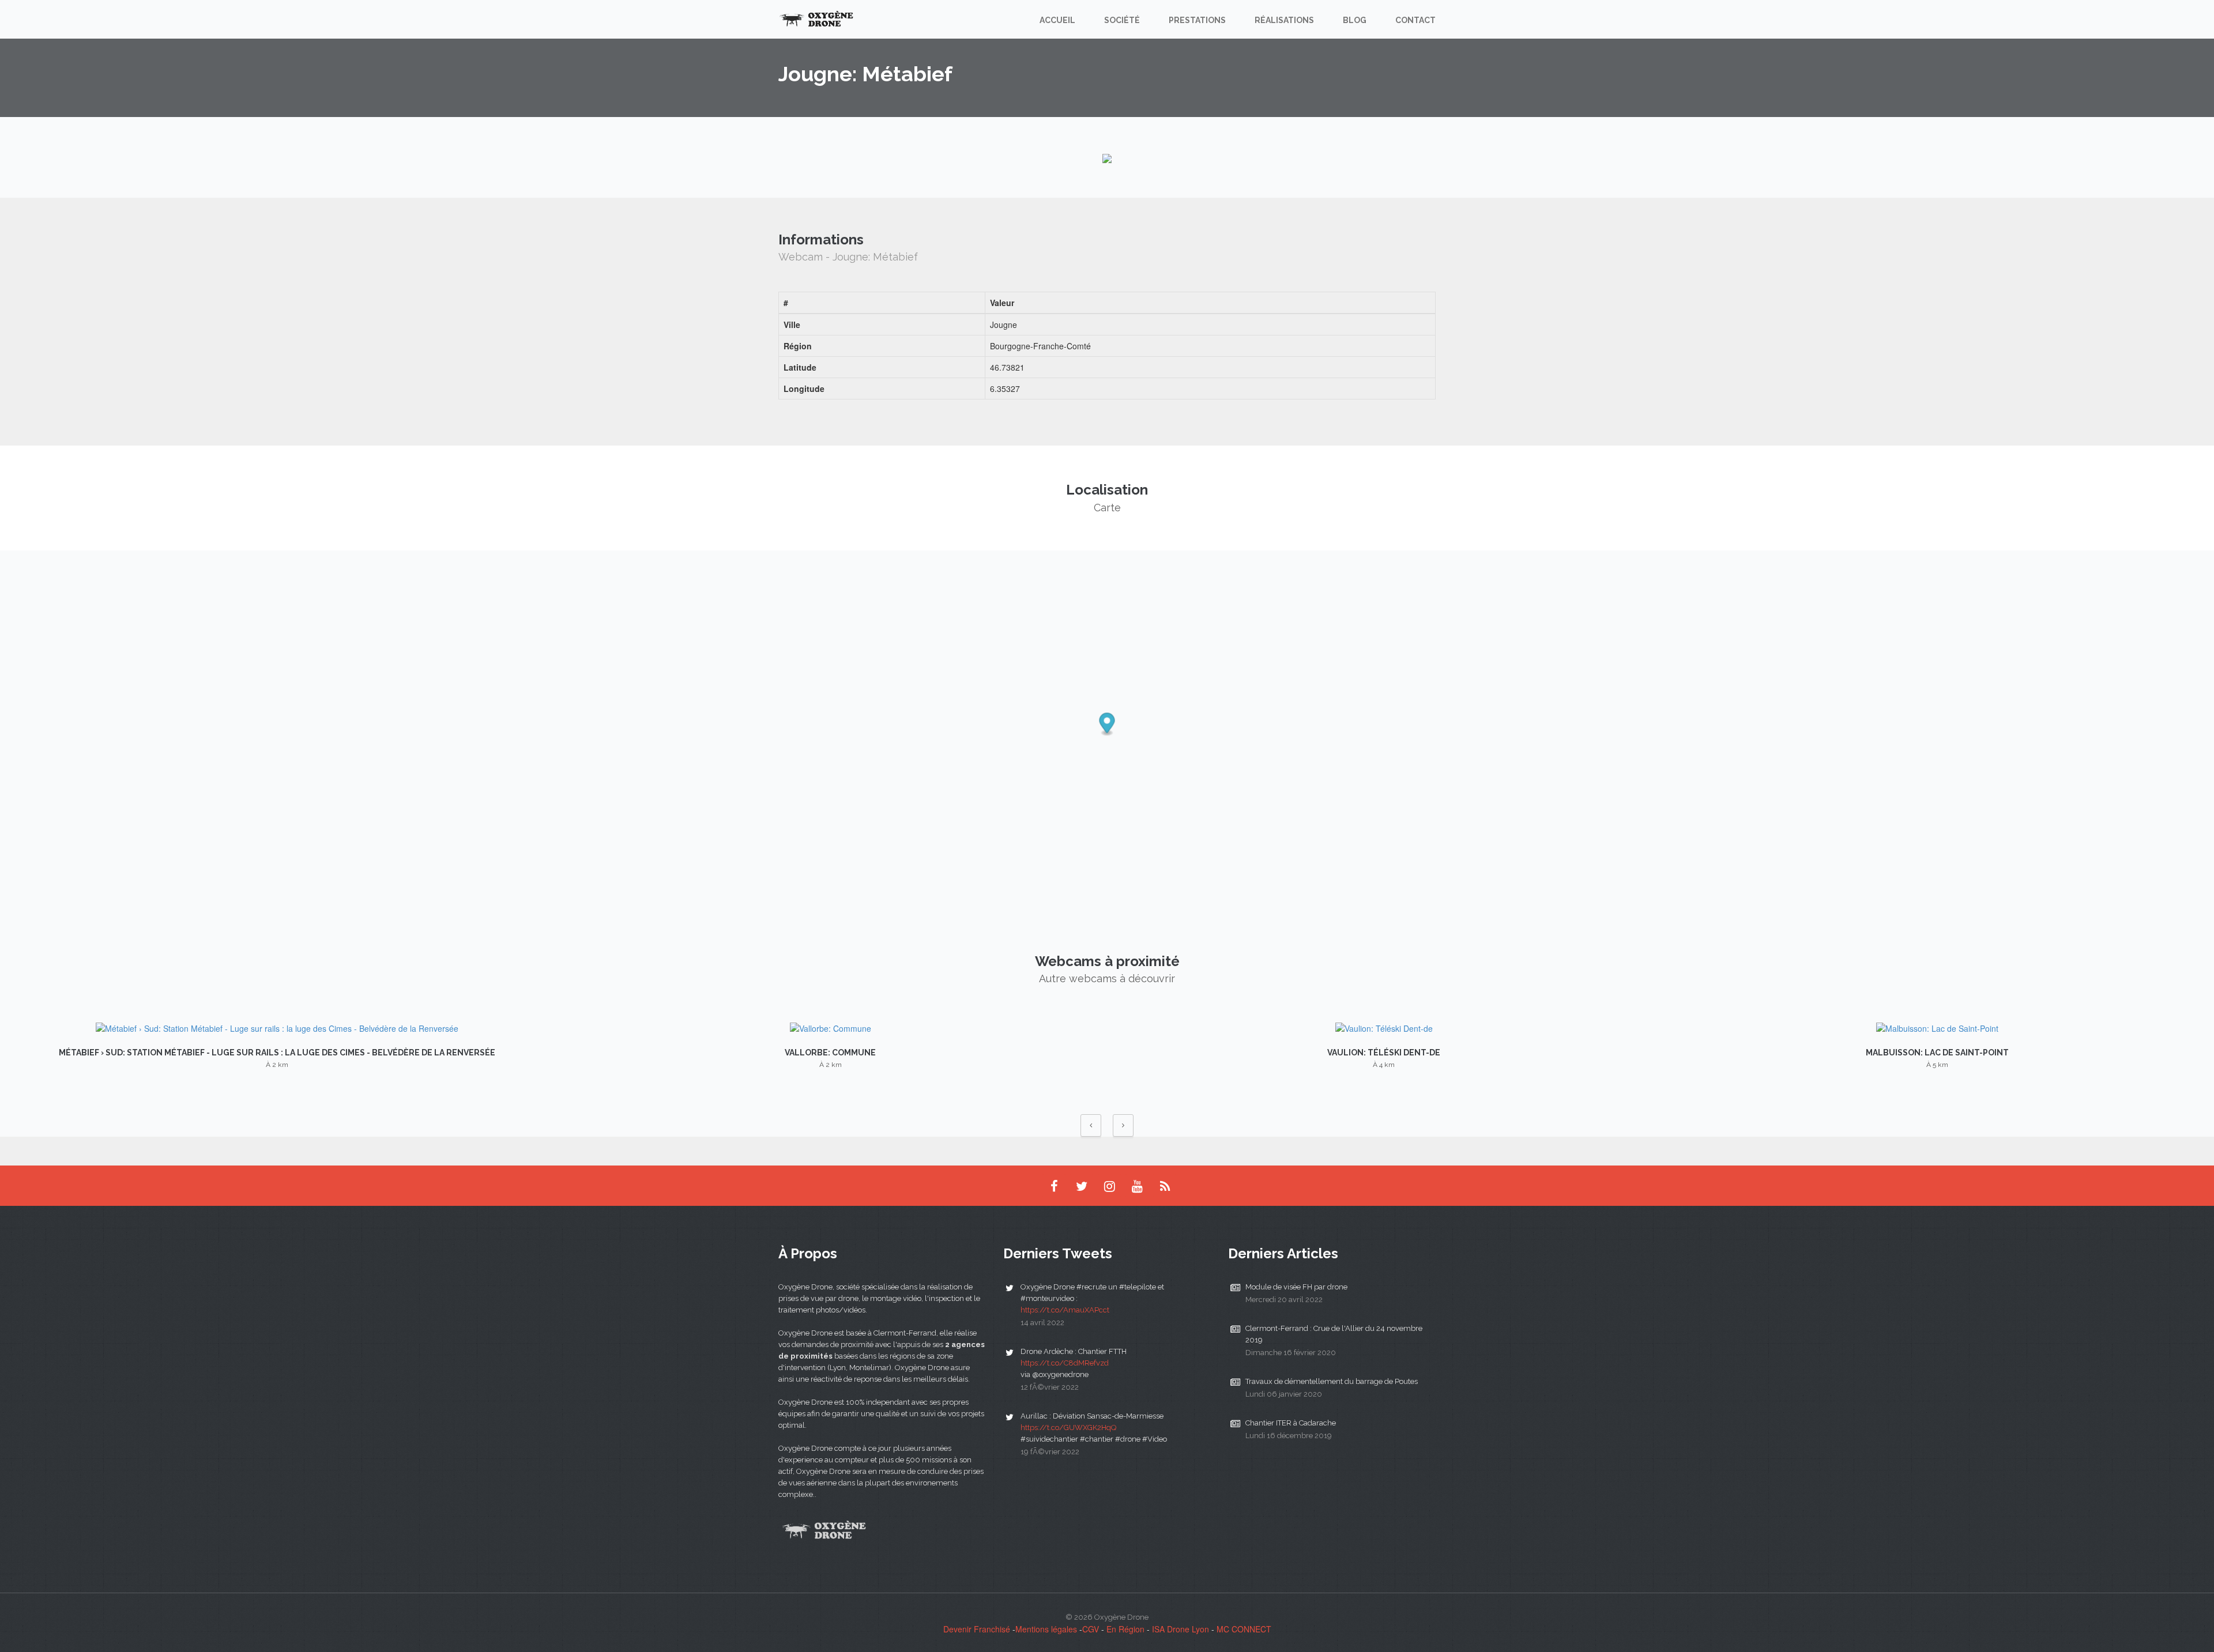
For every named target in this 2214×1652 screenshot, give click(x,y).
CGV (1091, 1629)
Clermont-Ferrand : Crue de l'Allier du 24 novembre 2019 (1334, 1334)
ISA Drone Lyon (1181, 1629)
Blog (1355, 20)
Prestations (1197, 20)
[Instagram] (1109, 1186)
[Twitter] (1082, 1186)
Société (1122, 20)
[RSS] (1165, 1186)
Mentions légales (1046, 1629)
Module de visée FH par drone (1296, 1287)
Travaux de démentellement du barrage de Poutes (1332, 1381)
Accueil (1057, 20)
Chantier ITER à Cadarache (1291, 1423)
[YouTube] (1137, 1186)
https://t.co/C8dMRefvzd (1065, 1363)
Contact (1415, 20)
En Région (1125, 1629)
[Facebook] (1054, 1186)
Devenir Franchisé (977, 1629)
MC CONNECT (1244, 1629)
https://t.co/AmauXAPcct (1065, 1310)
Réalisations (1284, 20)
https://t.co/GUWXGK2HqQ (1068, 1427)
